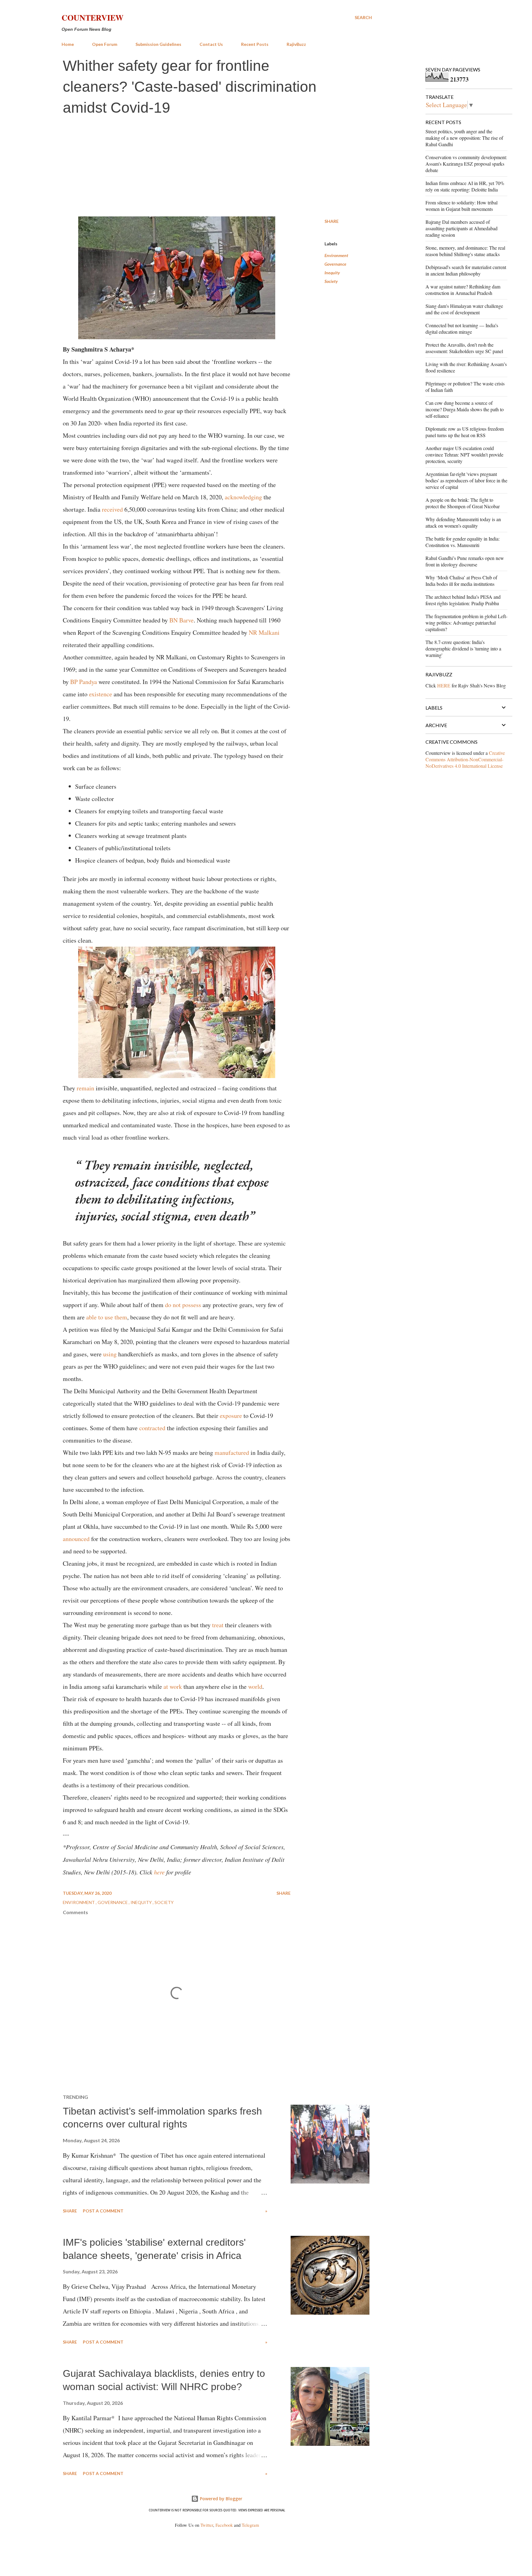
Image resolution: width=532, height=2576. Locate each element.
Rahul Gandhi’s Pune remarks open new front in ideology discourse (465, 561)
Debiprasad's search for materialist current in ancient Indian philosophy (466, 270)
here (159, 1872)
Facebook (224, 2525)
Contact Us (211, 44)
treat (219, 1625)
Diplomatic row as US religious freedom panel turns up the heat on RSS (465, 432)
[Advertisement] (217, 167)
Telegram (250, 2525)
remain (86, 1088)
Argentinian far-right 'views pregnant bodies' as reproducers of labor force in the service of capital (466, 480)
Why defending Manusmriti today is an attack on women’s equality (463, 522)
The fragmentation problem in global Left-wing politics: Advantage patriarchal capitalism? (466, 623)
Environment (336, 255)
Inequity (332, 273)
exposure (232, 1416)
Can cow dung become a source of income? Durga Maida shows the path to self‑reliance (465, 409)
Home (68, 44)
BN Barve (181, 620)
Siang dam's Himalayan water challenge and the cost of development (464, 309)
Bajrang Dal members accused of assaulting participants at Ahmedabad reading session (461, 228)
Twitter (207, 2525)
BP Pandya (84, 682)
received (113, 509)
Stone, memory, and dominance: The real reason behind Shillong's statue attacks (465, 251)
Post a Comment (103, 2211)
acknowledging (244, 497)
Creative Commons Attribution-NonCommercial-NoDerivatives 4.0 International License (465, 759)
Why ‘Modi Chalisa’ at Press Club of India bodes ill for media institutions (461, 581)
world (255, 1686)
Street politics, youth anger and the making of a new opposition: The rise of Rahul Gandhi (464, 138)
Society (331, 281)
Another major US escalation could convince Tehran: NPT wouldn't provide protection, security (464, 455)
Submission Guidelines (158, 44)
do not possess (183, 1305)
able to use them (107, 1317)
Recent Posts (255, 44)
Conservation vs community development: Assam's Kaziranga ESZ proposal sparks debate (466, 164)
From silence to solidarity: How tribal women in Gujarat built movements (461, 206)
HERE (444, 685)
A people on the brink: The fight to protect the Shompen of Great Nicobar (463, 503)
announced (77, 1539)
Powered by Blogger (220, 2499)
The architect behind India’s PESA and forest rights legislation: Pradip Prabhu (463, 600)
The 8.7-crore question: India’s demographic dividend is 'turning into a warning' (463, 648)
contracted (153, 1428)
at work (173, 1686)
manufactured (233, 1453)
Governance (335, 264)
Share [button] (332, 221)
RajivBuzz (296, 44)
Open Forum (105, 44)
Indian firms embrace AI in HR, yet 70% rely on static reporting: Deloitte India (465, 186)
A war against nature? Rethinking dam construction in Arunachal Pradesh (463, 290)
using (111, 1354)
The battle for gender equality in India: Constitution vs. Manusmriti (463, 542)
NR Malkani (264, 632)
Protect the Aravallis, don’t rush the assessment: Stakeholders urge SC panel (464, 348)
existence (101, 694)
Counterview (93, 18)
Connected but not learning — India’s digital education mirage (462, 328)
